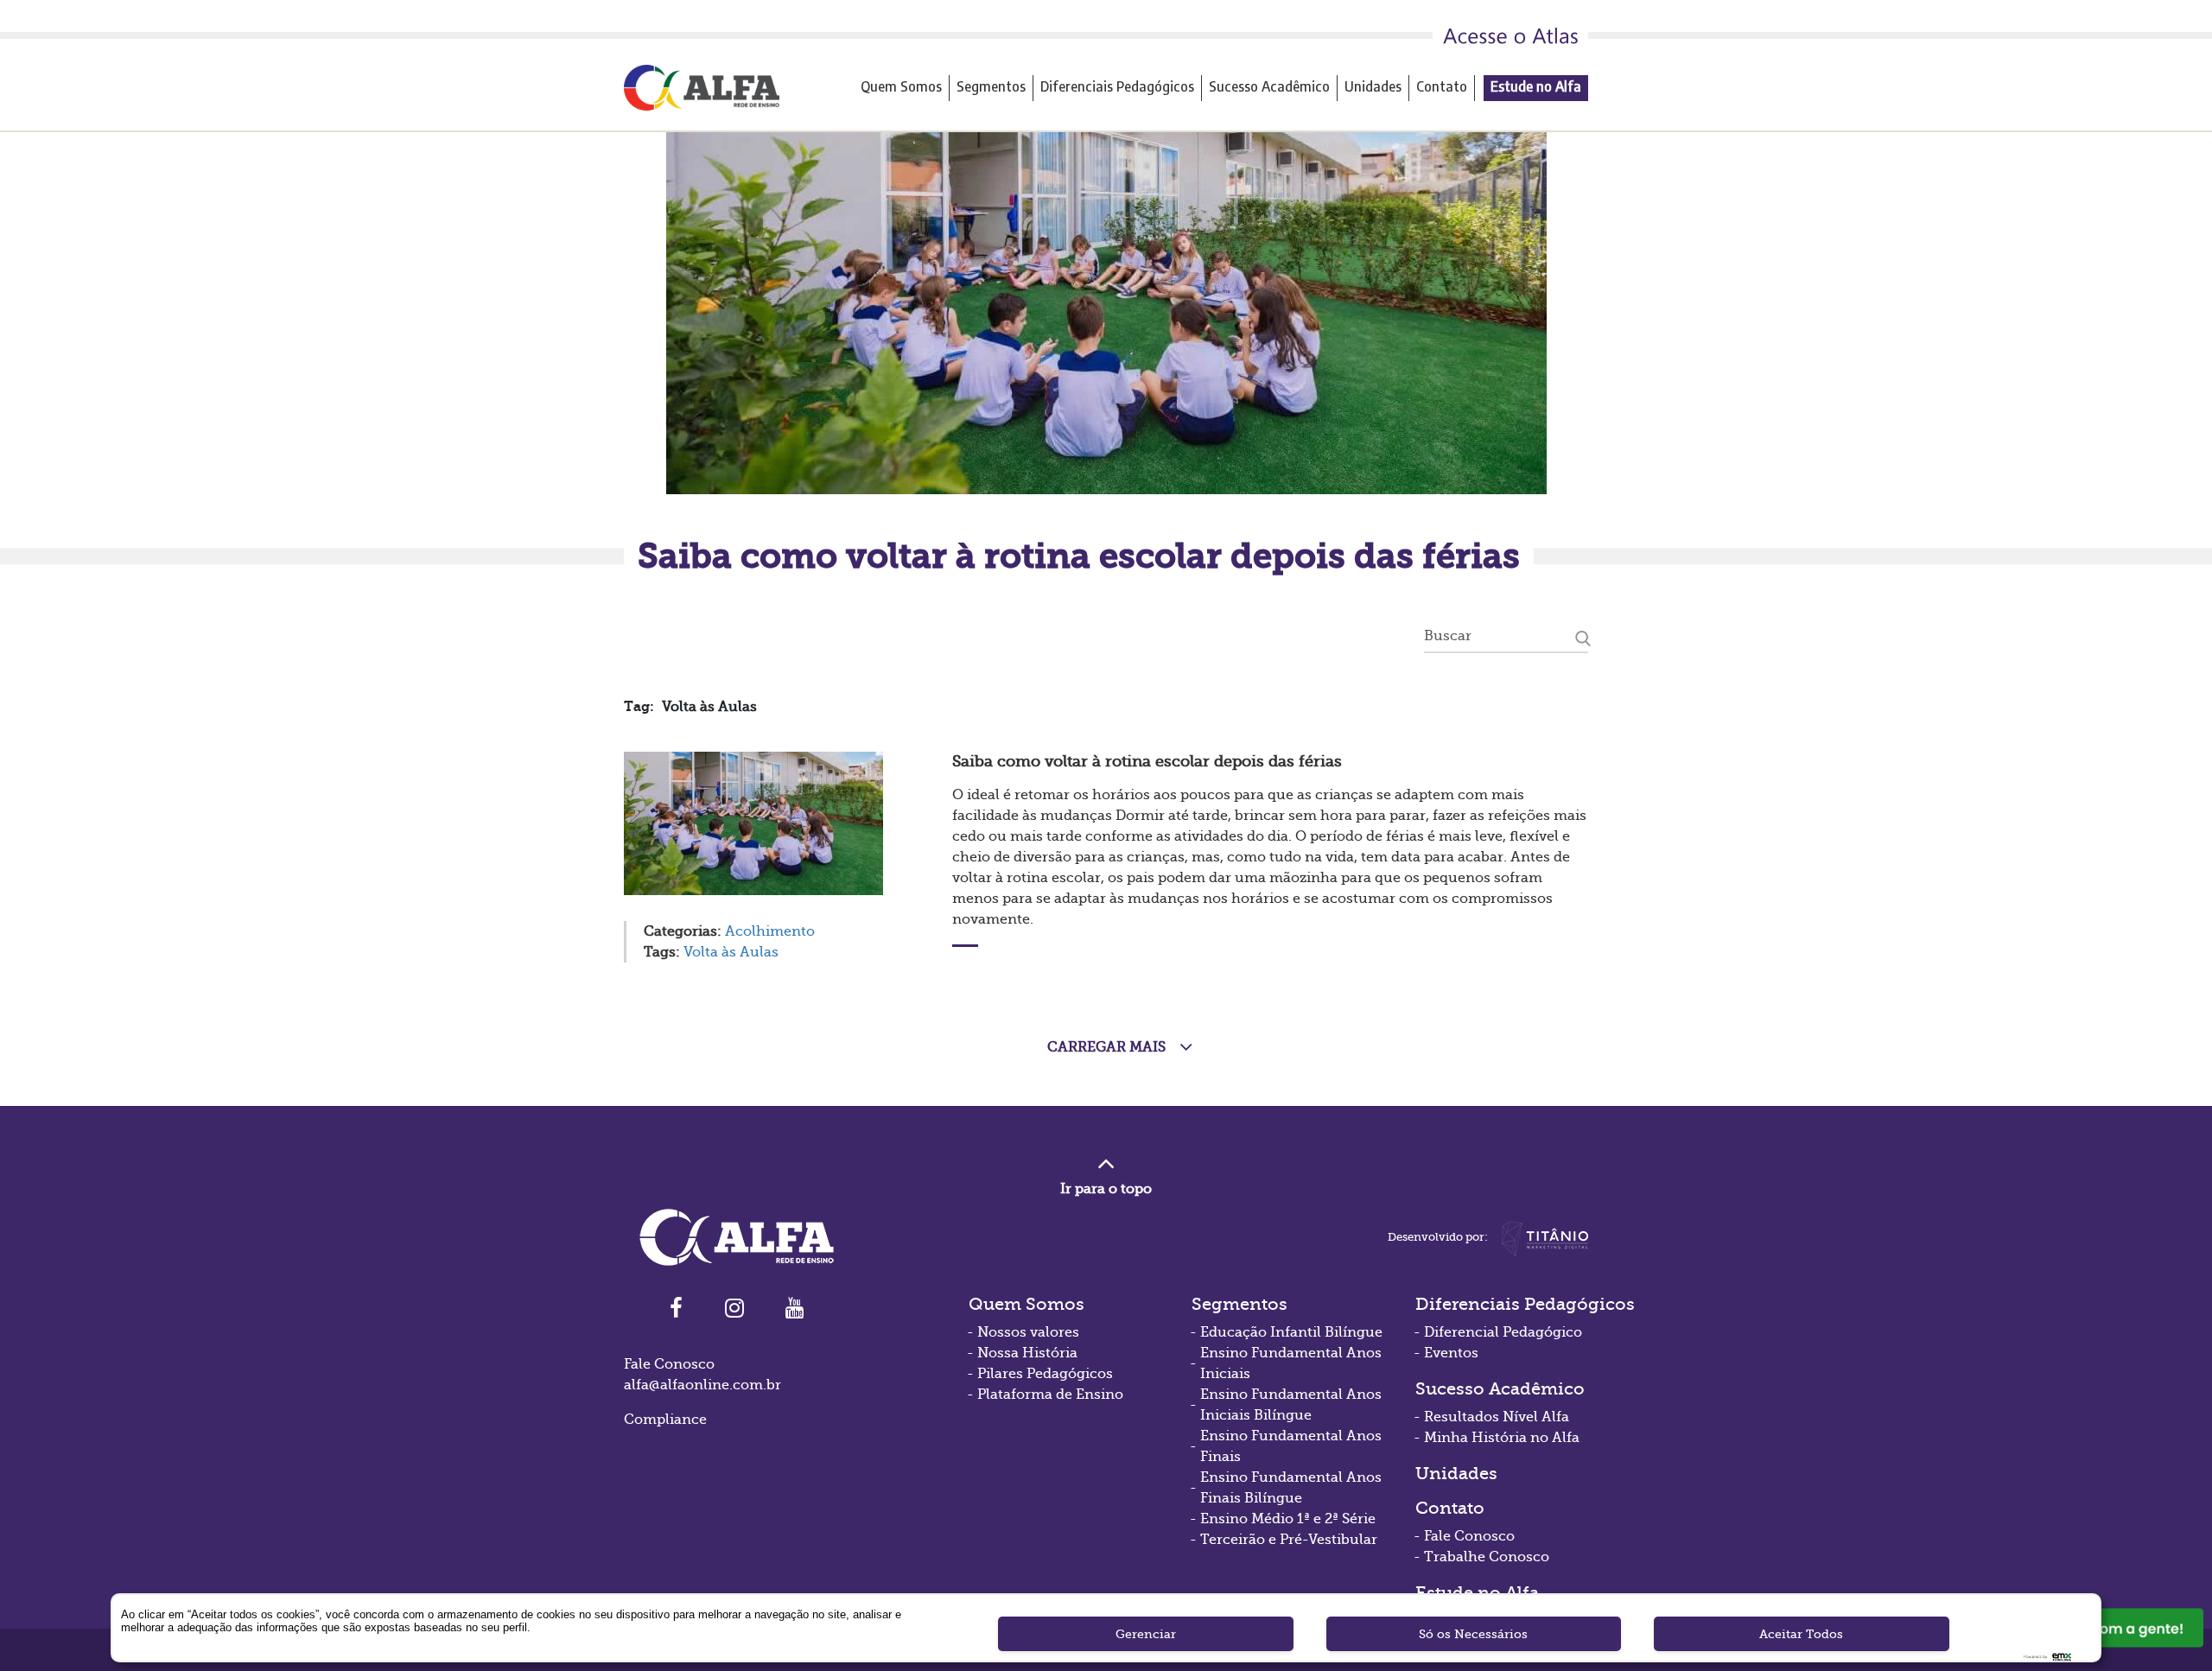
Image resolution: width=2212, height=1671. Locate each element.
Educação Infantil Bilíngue (1291, 1332)
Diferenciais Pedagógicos (1117, 86)
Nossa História (1027, 1353)
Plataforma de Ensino (1050, 1395)
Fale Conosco (1469, 1536)
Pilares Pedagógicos (1045, 1374)
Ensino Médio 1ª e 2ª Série (1288, 1519)
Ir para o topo (1106, 1189)
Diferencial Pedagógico (1503, 1332)
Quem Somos (901, 86)
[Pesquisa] (1583, 636)
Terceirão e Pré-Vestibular (1289, 1540)
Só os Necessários (1473, 1634)
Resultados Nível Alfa (1497, 1417)
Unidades (1373, 86)
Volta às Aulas (731, 952)
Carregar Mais (1106, 1047)
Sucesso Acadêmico (1269, 86)
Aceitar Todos (1801, 1634)
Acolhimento (770, 931)
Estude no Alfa (1536, 86)
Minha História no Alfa (1502, 1438)
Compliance (665, 1420)
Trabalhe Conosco (1487, 1557)
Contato (1442, 86)
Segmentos (991, 86)
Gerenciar (1146, 1634)
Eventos (1451, 1353)
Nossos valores (1028, 1332)
